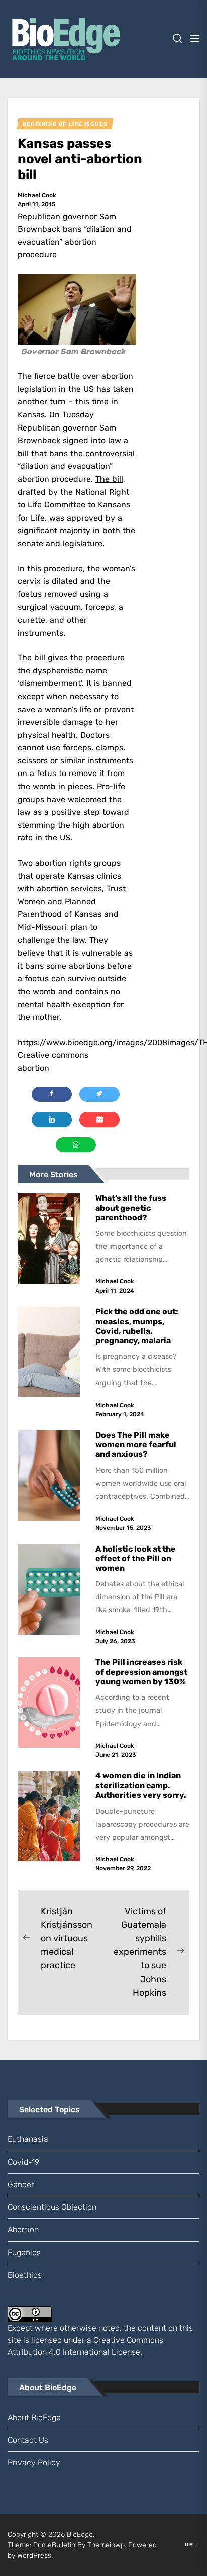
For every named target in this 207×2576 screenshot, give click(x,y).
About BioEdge (34, 2417)
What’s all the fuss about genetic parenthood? (131, 1208)
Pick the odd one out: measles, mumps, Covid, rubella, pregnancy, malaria (137, 1326)
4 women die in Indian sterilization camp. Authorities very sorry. (142, 1785)
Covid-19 (23, 2162)
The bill (109, 479)
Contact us (28, 2440)
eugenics (24, 2252)
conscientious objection (52, 2207)
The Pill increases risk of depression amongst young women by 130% (141, 1671)
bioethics (25, 2275)
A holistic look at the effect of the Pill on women (136, 1558)
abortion (23, 2230)
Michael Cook (37, 195)
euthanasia (28, 2139)
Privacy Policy (34, 2463)
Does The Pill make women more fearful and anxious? (136, 1445)
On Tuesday (72, 415)
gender (21, 2184)
